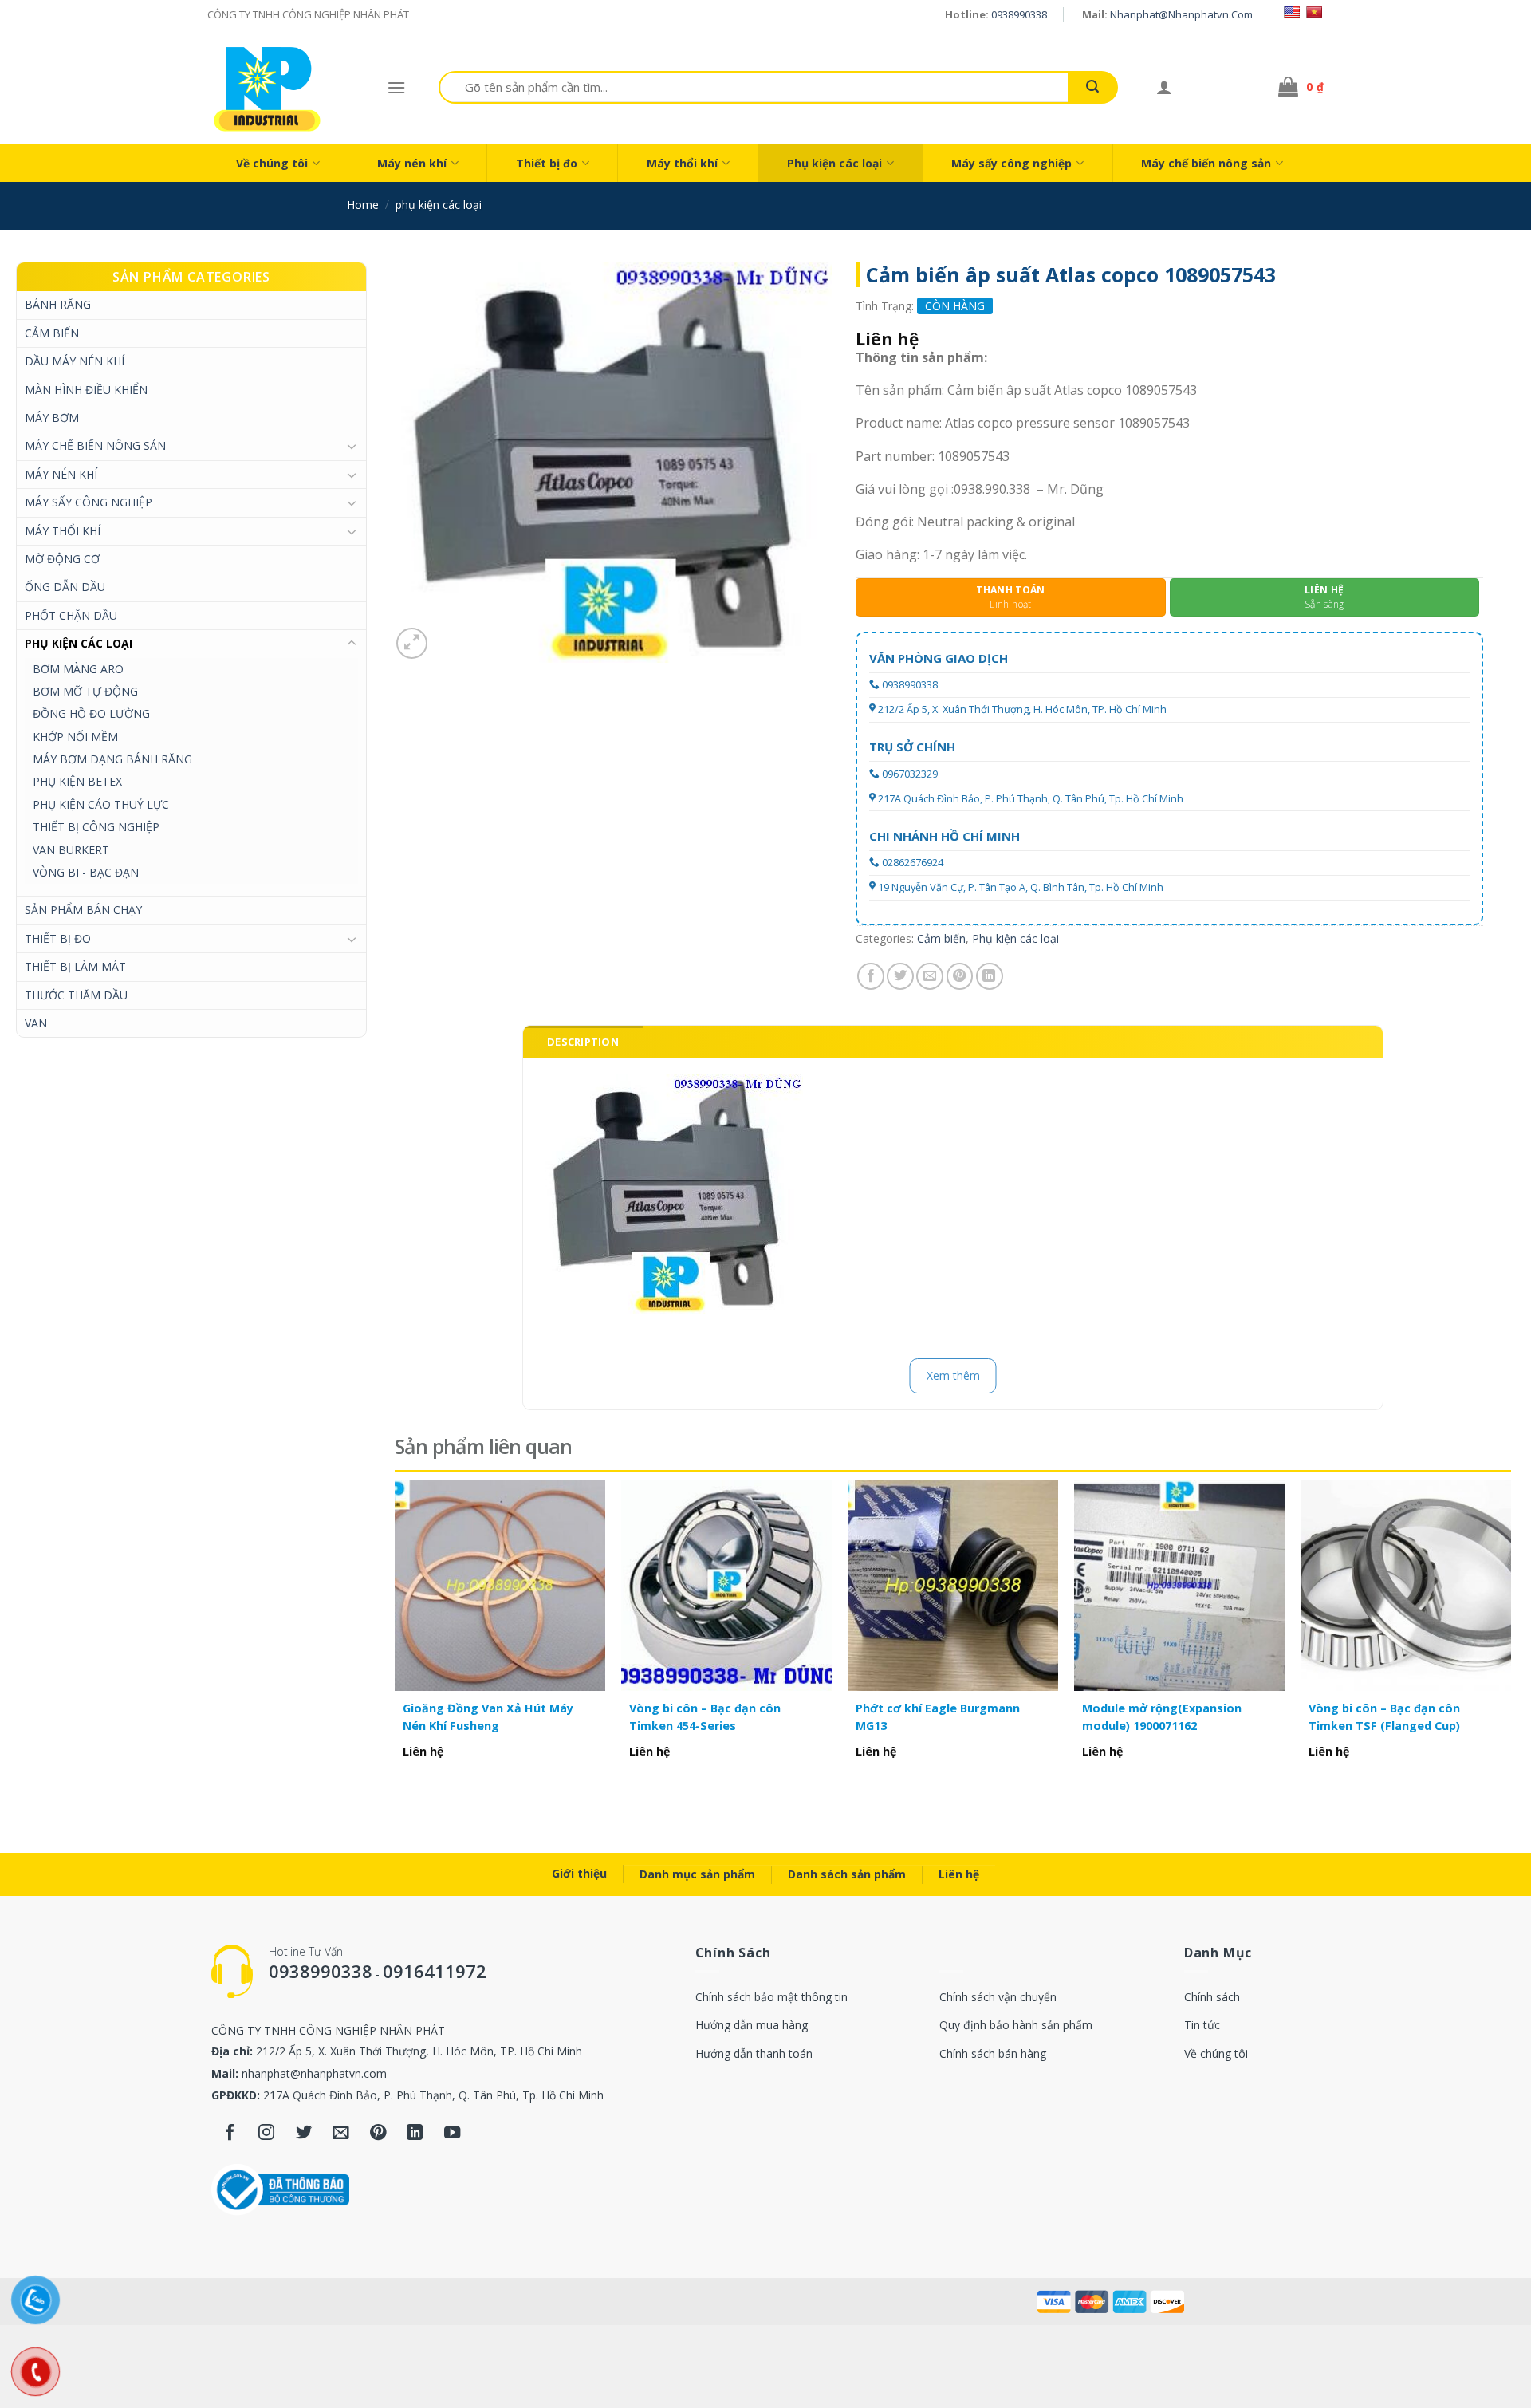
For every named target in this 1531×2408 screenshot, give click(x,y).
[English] (1292, 12)
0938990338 (1019, 14)
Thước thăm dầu (76, 995)
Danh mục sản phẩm (697, 1874)
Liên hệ (959, 1874)
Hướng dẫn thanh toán (754, 2053)
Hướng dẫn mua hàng (752, 2025)
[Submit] (1092, 87)
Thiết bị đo (547, 163)
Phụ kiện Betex (77, 781)
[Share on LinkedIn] (990, 976)
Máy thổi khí (682, 163)
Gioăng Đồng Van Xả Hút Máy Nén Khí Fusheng (488, 1717)
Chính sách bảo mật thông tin (771, 1997)
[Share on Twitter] (900, 976)
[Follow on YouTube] (453, 2133)
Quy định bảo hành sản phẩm (1016, 2025)
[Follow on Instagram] (267, 2133)
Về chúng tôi (272, 163)
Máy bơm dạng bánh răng (112, 759)
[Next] (1510, 1637)
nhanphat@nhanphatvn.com (1181, 14)
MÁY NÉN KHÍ (61, 474)
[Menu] (396, 87)
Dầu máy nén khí (75, 361)
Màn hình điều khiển (86, 390)
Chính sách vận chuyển (998, 1997)
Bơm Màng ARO (78, 669)
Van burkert (71, 850)
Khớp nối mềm (75, 737)
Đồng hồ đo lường (91, 713)
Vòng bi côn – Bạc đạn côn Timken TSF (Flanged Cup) (1384, 1717)
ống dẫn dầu (65, 587)
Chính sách (1212, 1997)
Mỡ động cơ (62, 559)
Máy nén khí (412, 163)
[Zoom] (412, 643)
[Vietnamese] (1314, 12)
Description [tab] (583, 1042)
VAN (36, 1023)
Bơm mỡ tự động (85, 691)
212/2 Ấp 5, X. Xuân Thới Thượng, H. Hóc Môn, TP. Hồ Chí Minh (1022, 709)
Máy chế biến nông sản (1206, 163)
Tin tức (1202, 2025)
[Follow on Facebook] (230, 2133)
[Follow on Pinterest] (378, 2133)
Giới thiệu (579, 1873)
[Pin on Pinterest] (960, 976)
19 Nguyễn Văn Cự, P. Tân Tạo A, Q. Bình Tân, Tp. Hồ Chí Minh (1021, 887)
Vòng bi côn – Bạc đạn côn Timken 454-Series (705, 1717)
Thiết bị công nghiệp (96, 827)
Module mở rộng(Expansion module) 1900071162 (1162, 1717)
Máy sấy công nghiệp (1011, 163)
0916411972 (435, 1971)
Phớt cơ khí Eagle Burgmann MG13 (938, 1717)
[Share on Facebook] (871, 976)
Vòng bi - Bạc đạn (86, 872)
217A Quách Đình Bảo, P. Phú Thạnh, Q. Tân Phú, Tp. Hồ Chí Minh (1031, 799)
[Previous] (396, 1637)
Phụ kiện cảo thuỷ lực (101, 804)
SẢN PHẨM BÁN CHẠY (83, 910)
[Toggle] (352, 446)
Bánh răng (58, 304)
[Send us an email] (341, 2133)
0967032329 (910, 774)
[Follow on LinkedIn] (415, 2133)
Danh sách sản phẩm (847, 1874)
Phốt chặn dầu (71, 615)
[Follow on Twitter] (304, 2133)
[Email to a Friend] (930, 976)
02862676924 (913, 863)
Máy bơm (52, 418)
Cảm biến (52, 333)
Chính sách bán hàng (993, 2053)
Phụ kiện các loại (834, 163)
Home (363, 205)
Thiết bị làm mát (75, 966)
